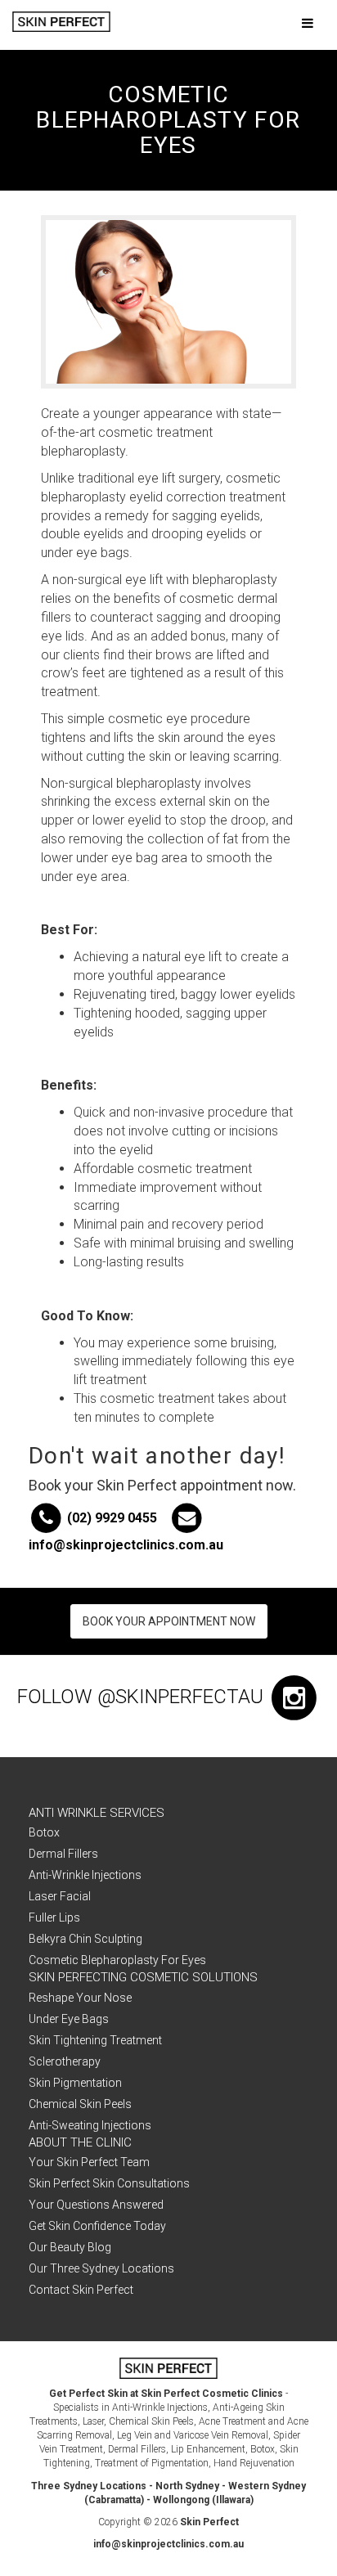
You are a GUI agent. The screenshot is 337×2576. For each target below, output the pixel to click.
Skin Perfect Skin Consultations (109, 2183)
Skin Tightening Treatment (95, 2040)
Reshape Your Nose (80, 1998)
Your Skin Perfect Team (89, 2162)
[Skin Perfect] (61, 22)
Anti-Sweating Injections (90, 2125)
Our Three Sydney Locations (101, 2268)
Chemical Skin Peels (80, 2104)
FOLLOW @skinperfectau (143, 1697)
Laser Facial (60, 1896)
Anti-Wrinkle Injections (85, 1875)
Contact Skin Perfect (81, 2290)
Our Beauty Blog (70, 2247)
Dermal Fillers (63, 1854)
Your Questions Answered (96, 2205)
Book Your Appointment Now (169, 1621)
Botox (44, 1832)
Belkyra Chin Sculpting (85, 1939)
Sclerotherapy (65, 2061)
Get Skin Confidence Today (97, 2226)
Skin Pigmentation (75, 2083)
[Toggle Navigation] (307, 24)
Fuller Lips (54, 1917)
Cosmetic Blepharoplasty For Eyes (117, 1960)
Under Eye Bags (69, 2019)
